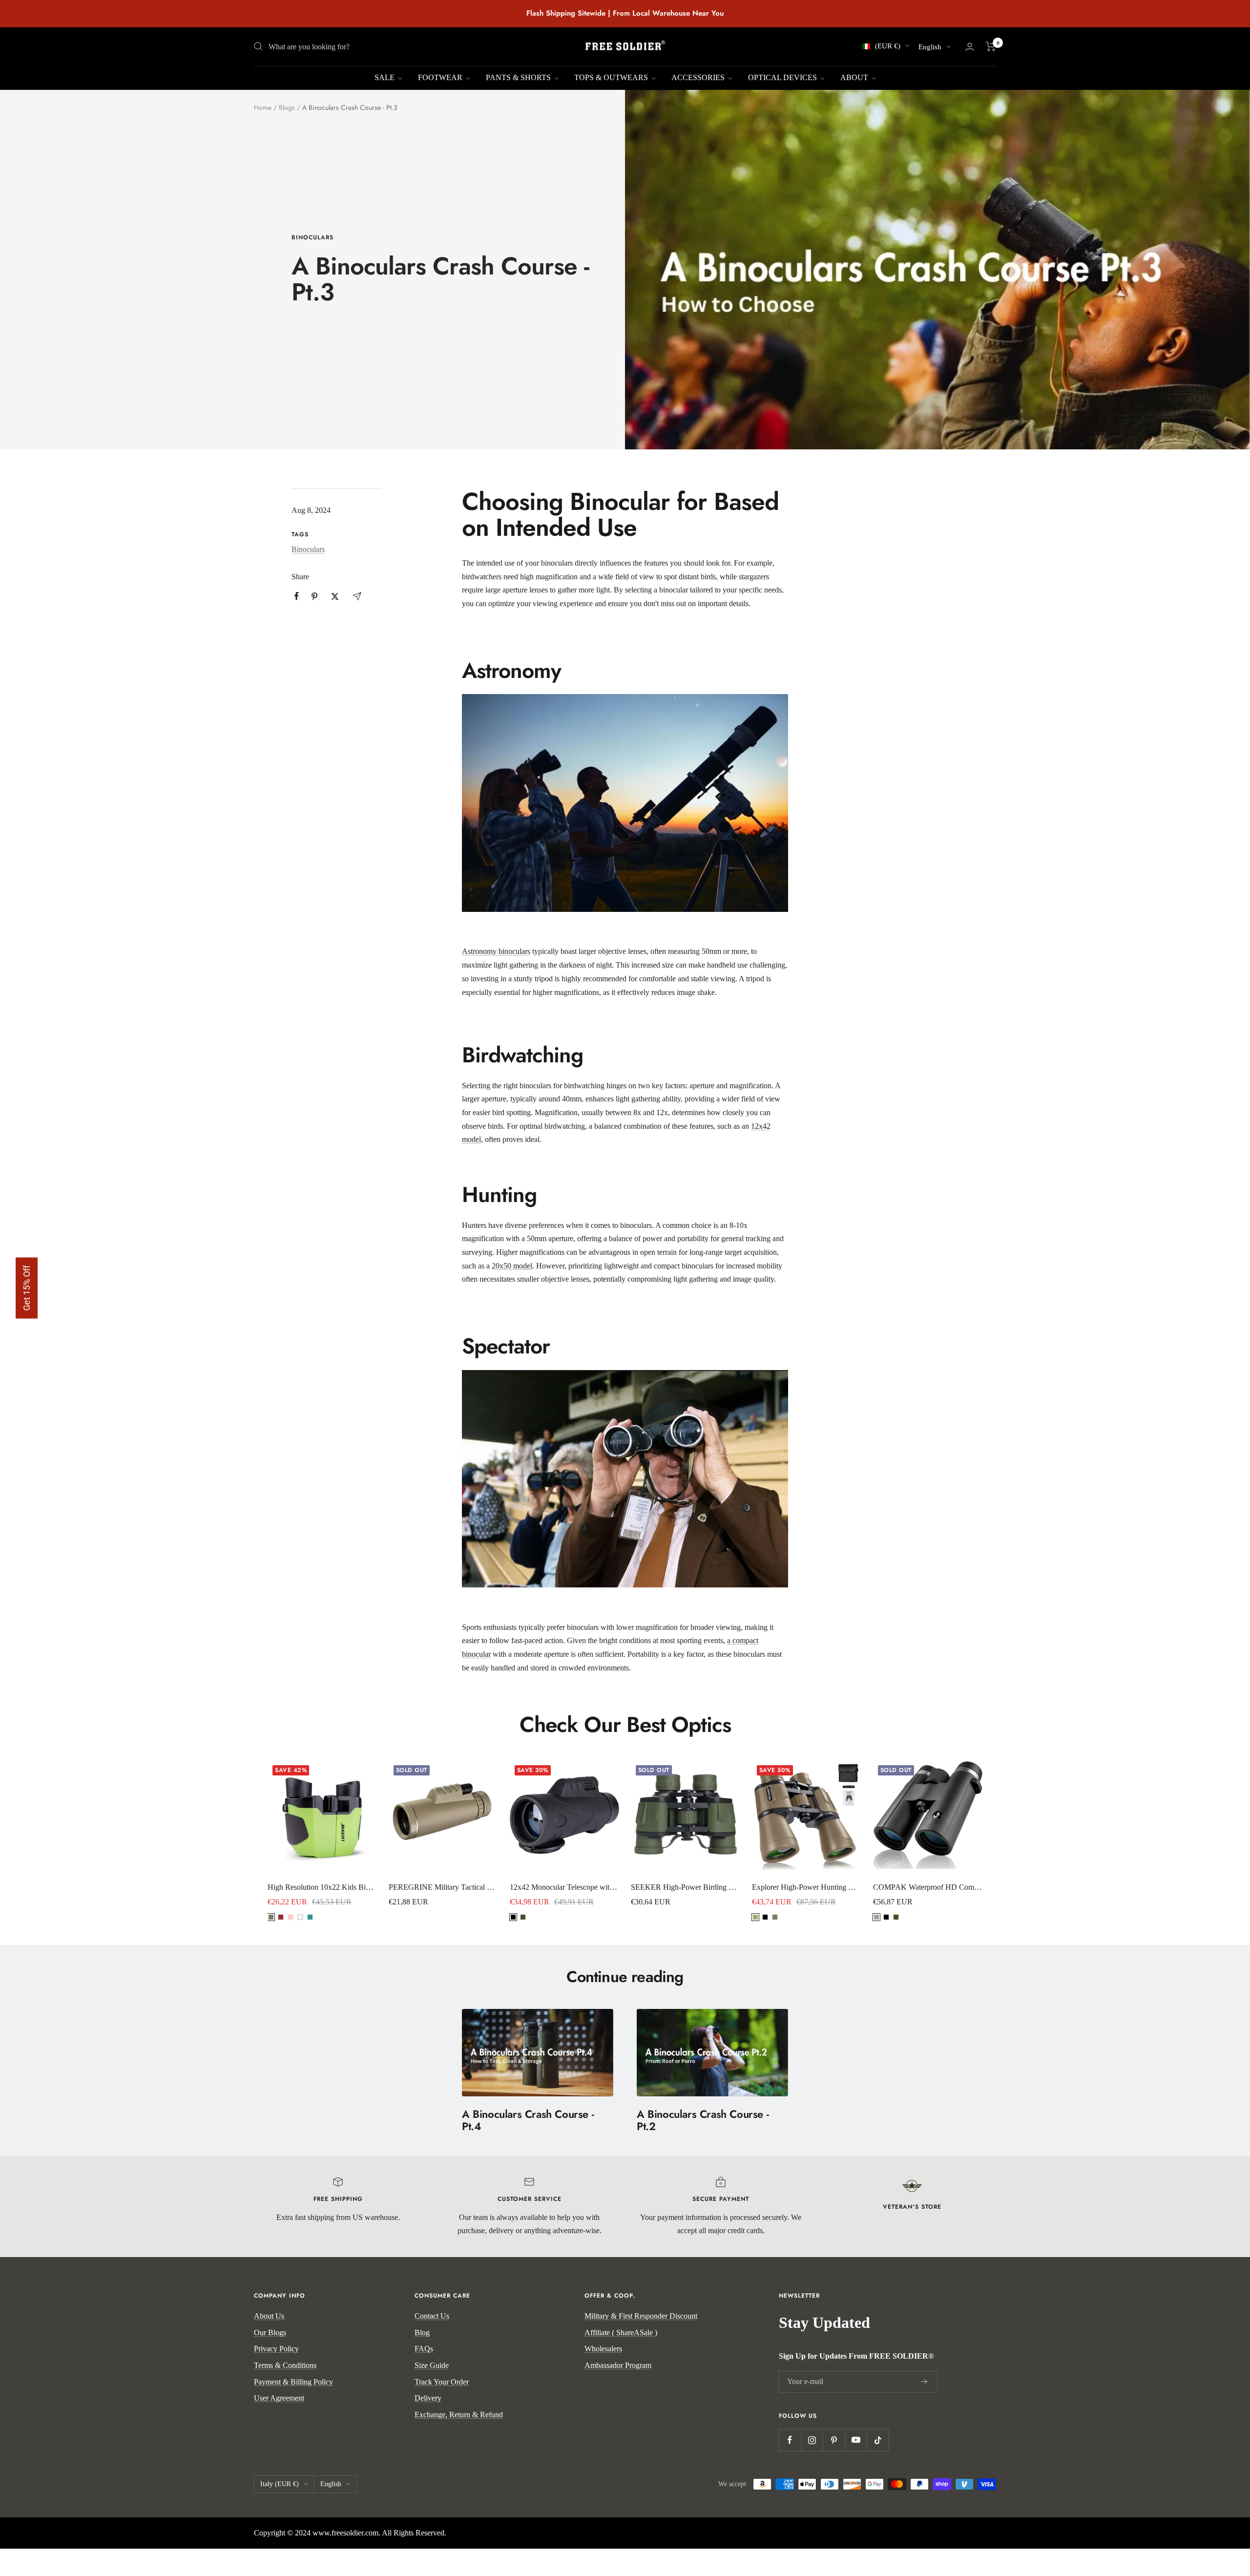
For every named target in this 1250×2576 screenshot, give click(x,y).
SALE (385, 77)
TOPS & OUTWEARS (612, 77)
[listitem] (297, 596)
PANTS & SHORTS (519, 77)
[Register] (924, 2382)
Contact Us (432, 2316)
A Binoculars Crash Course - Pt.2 (703, 2120)
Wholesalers (603, 2349)
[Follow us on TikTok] (878, 2440)
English (930, 47)
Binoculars (312, 238)
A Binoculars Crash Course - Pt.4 (528, 2120)
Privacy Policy (276, 2349)
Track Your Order (442, 2382)
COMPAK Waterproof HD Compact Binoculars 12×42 (928, 1887)
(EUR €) (888, 46)
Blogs (287, 107)
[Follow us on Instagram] (812, 2440)
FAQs (424, 2349)
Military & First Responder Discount (641, 2316)
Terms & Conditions (285, 2365)
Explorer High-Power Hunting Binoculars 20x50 (807, 1887)
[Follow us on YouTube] (856, 2440)
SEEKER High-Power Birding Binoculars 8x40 (686, 1887)
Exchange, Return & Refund (459, 2415)
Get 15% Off (27, 1288)
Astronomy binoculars (496, 951)
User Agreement (279, 2398)
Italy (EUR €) (280, 2484)
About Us (269, 2316)
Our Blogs (270, 2333)
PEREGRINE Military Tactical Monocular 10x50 (443, 1887)
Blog (422, 2333)
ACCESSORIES (699, 77)
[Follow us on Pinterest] (834, 2440)
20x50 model (512, 1266)
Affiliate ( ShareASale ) (621, 2333)
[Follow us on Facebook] (790, 2440)
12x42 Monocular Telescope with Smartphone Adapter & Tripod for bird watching (564, 1887)
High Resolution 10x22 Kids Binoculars (322, 1887)
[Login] (970, 47)
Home (263, 107)
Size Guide (432, 2365)
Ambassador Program (618, 2365)
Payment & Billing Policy (293, 2382)
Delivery (428, 2398)
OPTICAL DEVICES (783, 77)
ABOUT (855, 77)
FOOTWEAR (441, 77)
